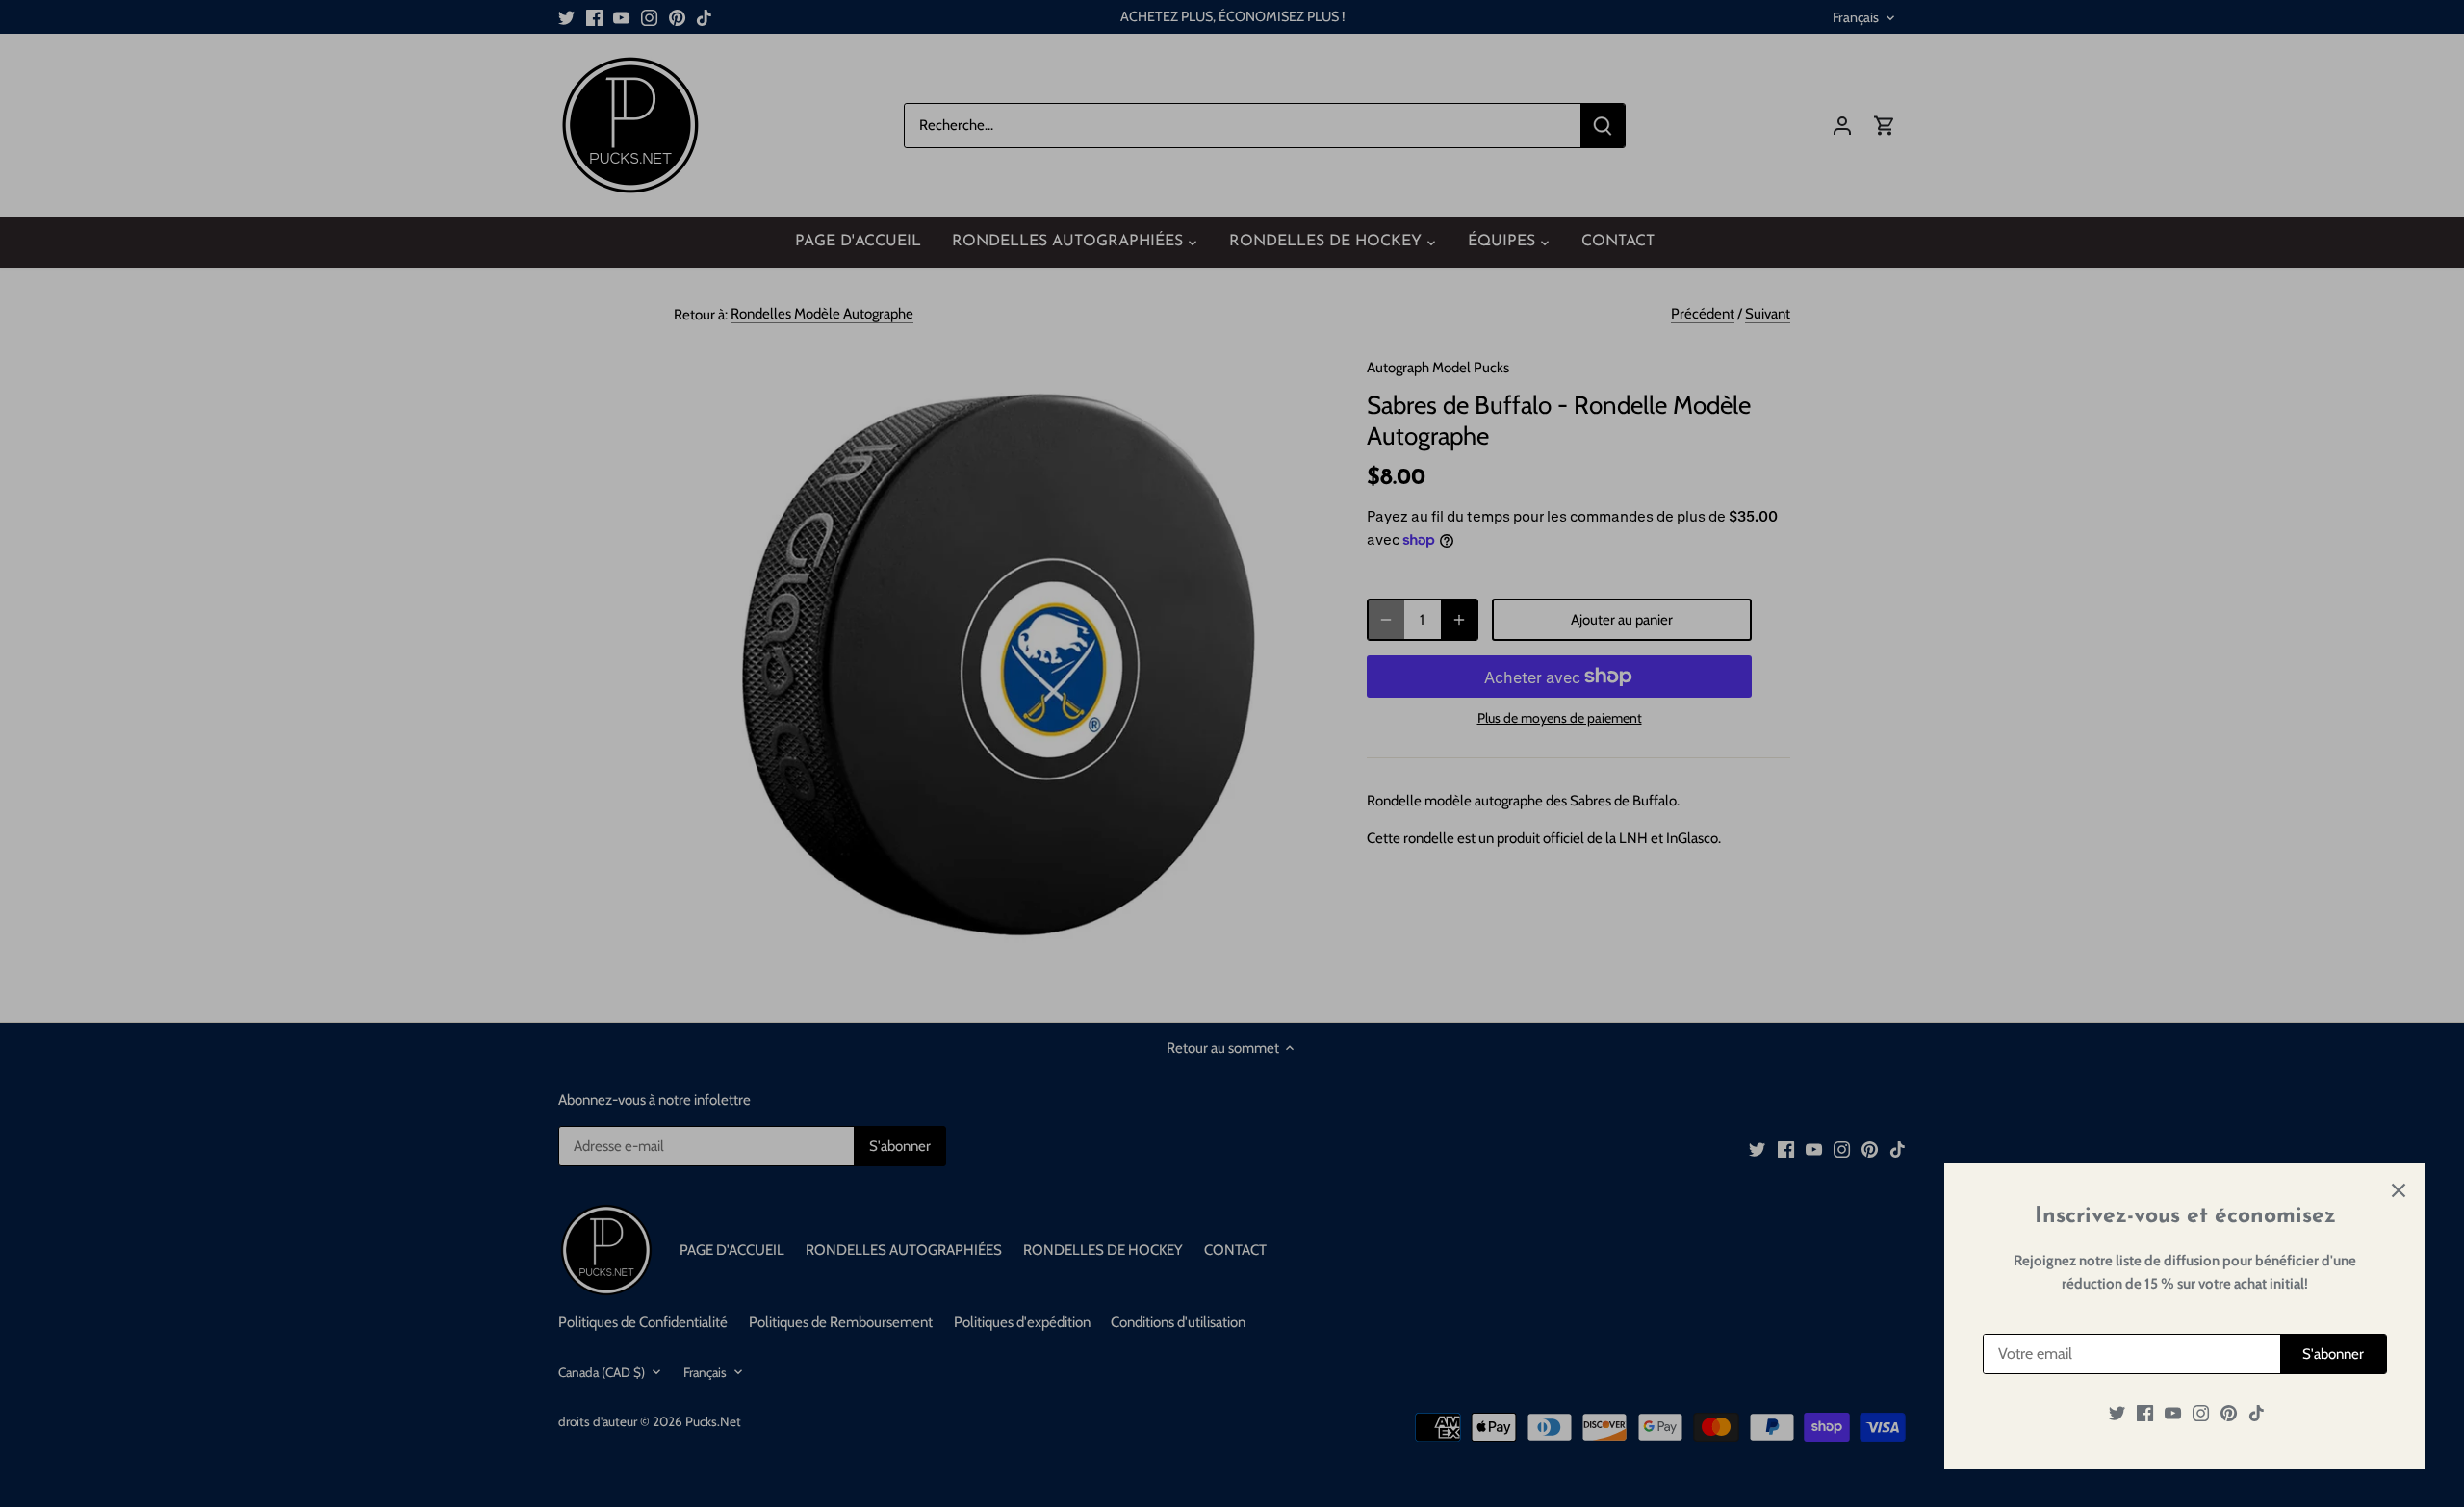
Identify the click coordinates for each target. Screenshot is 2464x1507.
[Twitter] (2117, 1413)
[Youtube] (2173, 1413)
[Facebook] (2145, 1413)
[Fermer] (2399, 1190)
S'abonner (2333, 1354)
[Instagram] (2201, 1413)
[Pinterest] (2229, 1413)
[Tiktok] (2257, 1413)
